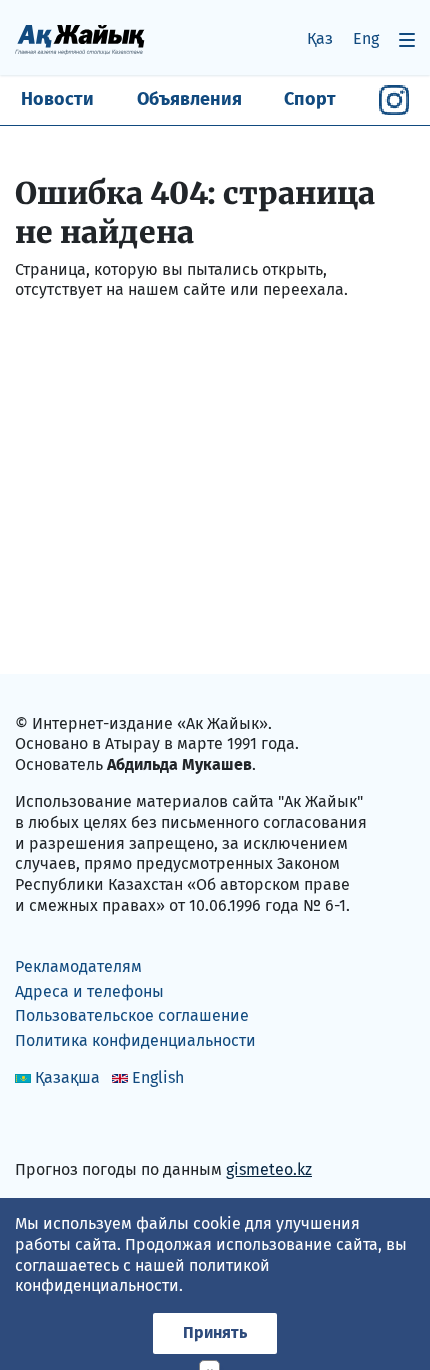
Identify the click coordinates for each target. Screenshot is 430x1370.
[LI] (59, 1126)
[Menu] (407, 39)
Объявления (189, 99)
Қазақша (67, 1077)
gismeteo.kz (269, 1169)
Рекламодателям (78, 966)
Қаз (320, 38)
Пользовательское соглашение (132, 1015)
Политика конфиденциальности (135, 1040)
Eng (366, 38)
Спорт (310, 99)
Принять (215, 1332)
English (158, 1077)
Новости (57, 99)
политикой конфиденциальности (142, 1276)
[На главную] (80, 38)
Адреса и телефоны (89, 991)
